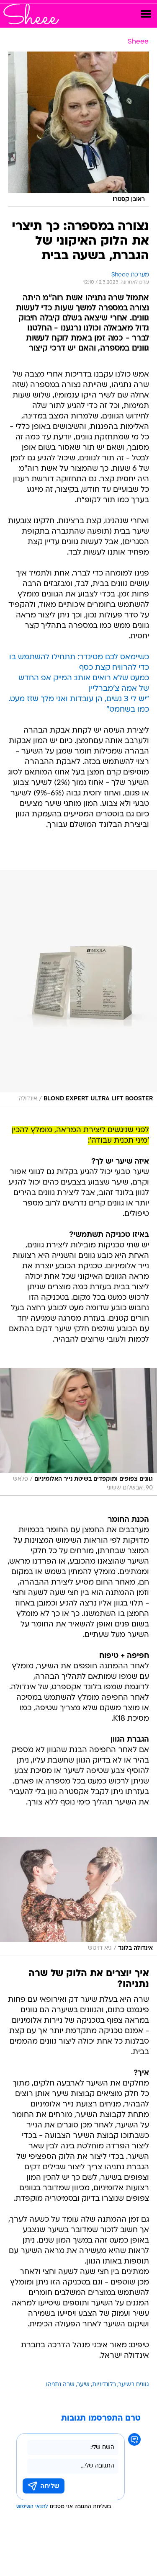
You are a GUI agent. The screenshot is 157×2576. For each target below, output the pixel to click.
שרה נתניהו (60, 2385)
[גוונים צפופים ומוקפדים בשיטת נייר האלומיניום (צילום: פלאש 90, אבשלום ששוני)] (78, 1432)
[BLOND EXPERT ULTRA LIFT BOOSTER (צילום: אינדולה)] (78, 988)
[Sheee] (31, 14)
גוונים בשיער (134, 2385)
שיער (83, 2385)
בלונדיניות (104, 2385)
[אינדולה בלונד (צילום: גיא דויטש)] (78, 1897)
